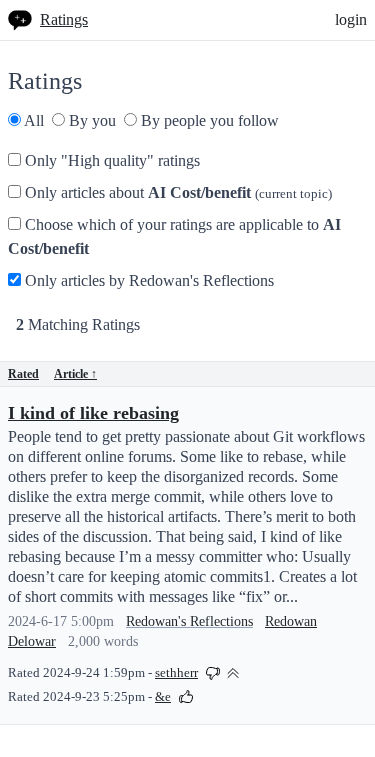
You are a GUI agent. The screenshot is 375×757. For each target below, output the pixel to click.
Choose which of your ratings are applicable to (174, 236)
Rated (23, 374)
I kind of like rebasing (93, 413)
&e (163, 697)
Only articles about (176, 192)
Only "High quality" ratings (110, 160)
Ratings (64, 19)
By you (90, 120)
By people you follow (208, 120)
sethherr (176, 673)
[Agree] (186, 695)
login (351, 19)
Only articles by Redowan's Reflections (147, 280)
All (32, 120)
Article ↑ (75, 374)
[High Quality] (233, 671)
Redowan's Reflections (189, 621)
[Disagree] (213, 671)
